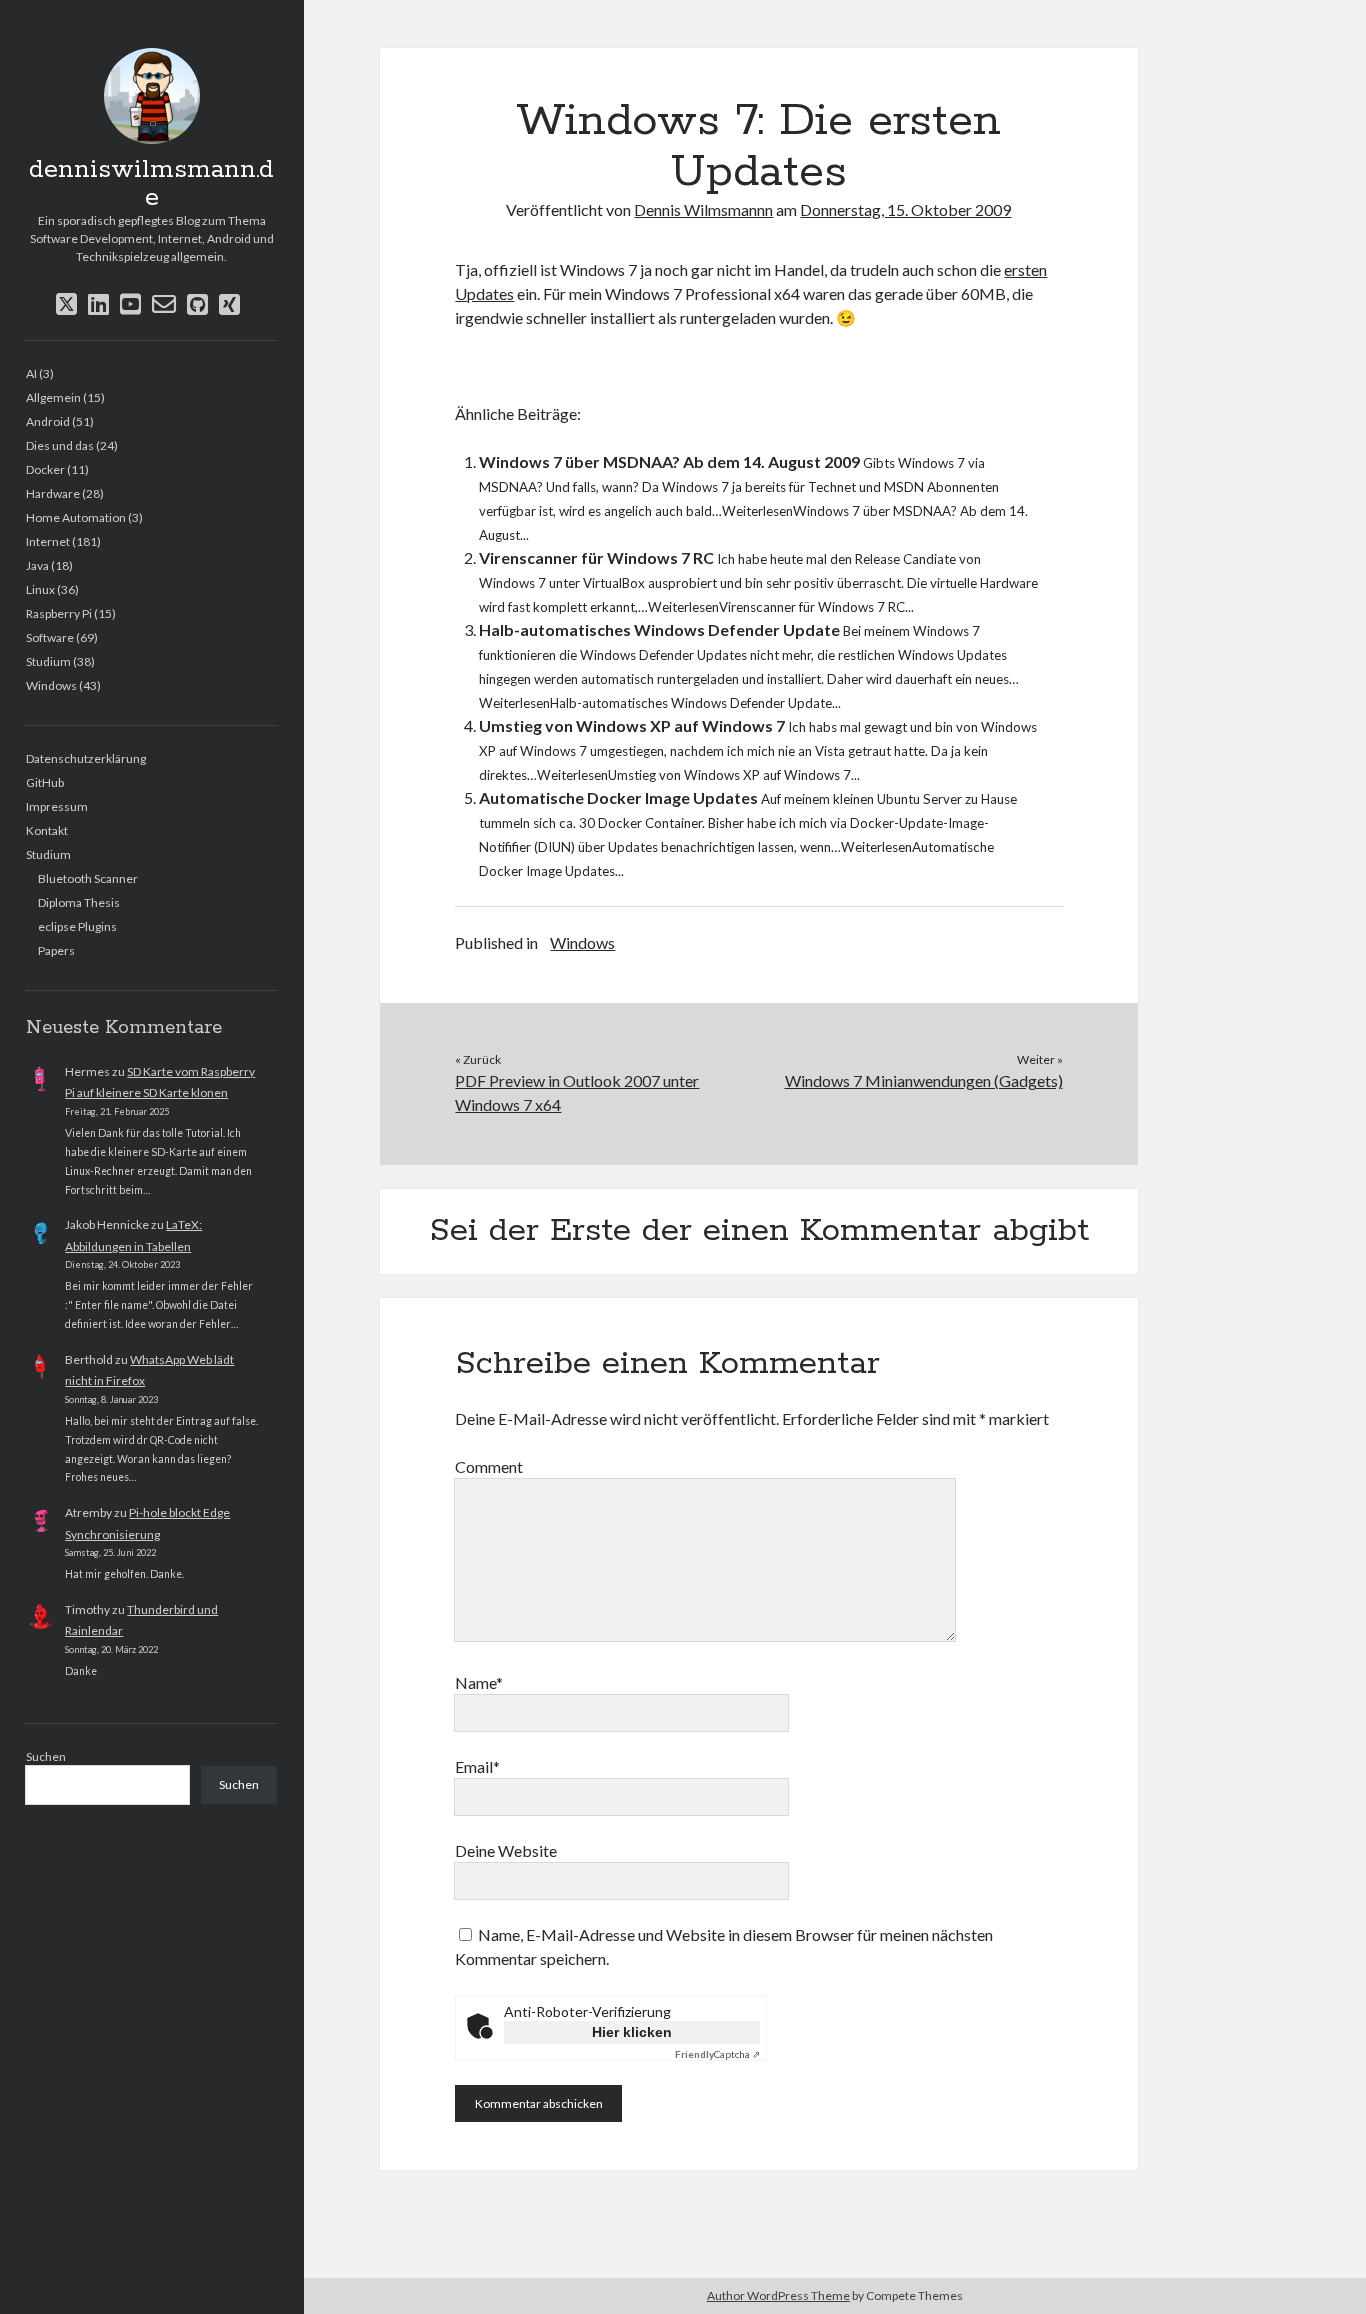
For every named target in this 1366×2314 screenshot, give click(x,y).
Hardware (53, 493)
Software (50, 637)
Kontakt (47, 830)
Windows (51, 685)
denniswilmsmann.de (151, 184)
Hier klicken (632, 2032)
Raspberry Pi (59, 613)
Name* (479, 1682)
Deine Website (506, 1850)
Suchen (46, 1756)
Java (37, 565)
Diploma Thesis (79, 902)
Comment (489, 1466)
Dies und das (60, 445)
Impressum (57, 806)
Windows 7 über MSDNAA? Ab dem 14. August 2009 (669, 461)
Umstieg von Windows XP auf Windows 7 (632, 725)
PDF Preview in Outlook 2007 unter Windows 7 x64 (577, 1092)
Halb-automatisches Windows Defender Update (659, 629)
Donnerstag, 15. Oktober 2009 (905, 209)
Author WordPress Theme (778, 2295)
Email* (477, 1766)
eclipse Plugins (77, 926)
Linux (40, 589)
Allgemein (53, 397)
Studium (48, 661)
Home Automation (76, 517)
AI (31, 373)
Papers (56, 950)
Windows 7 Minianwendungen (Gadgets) (924, 1080)
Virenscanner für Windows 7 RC (596, 557)
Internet (48, 541)
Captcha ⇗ (717, 2054)
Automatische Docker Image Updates (618, 797)
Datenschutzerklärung (86, 758)
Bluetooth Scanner (88, 878)
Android (48, 421)
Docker (45, 469)
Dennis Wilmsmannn (703, 209)
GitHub (45, 782)
